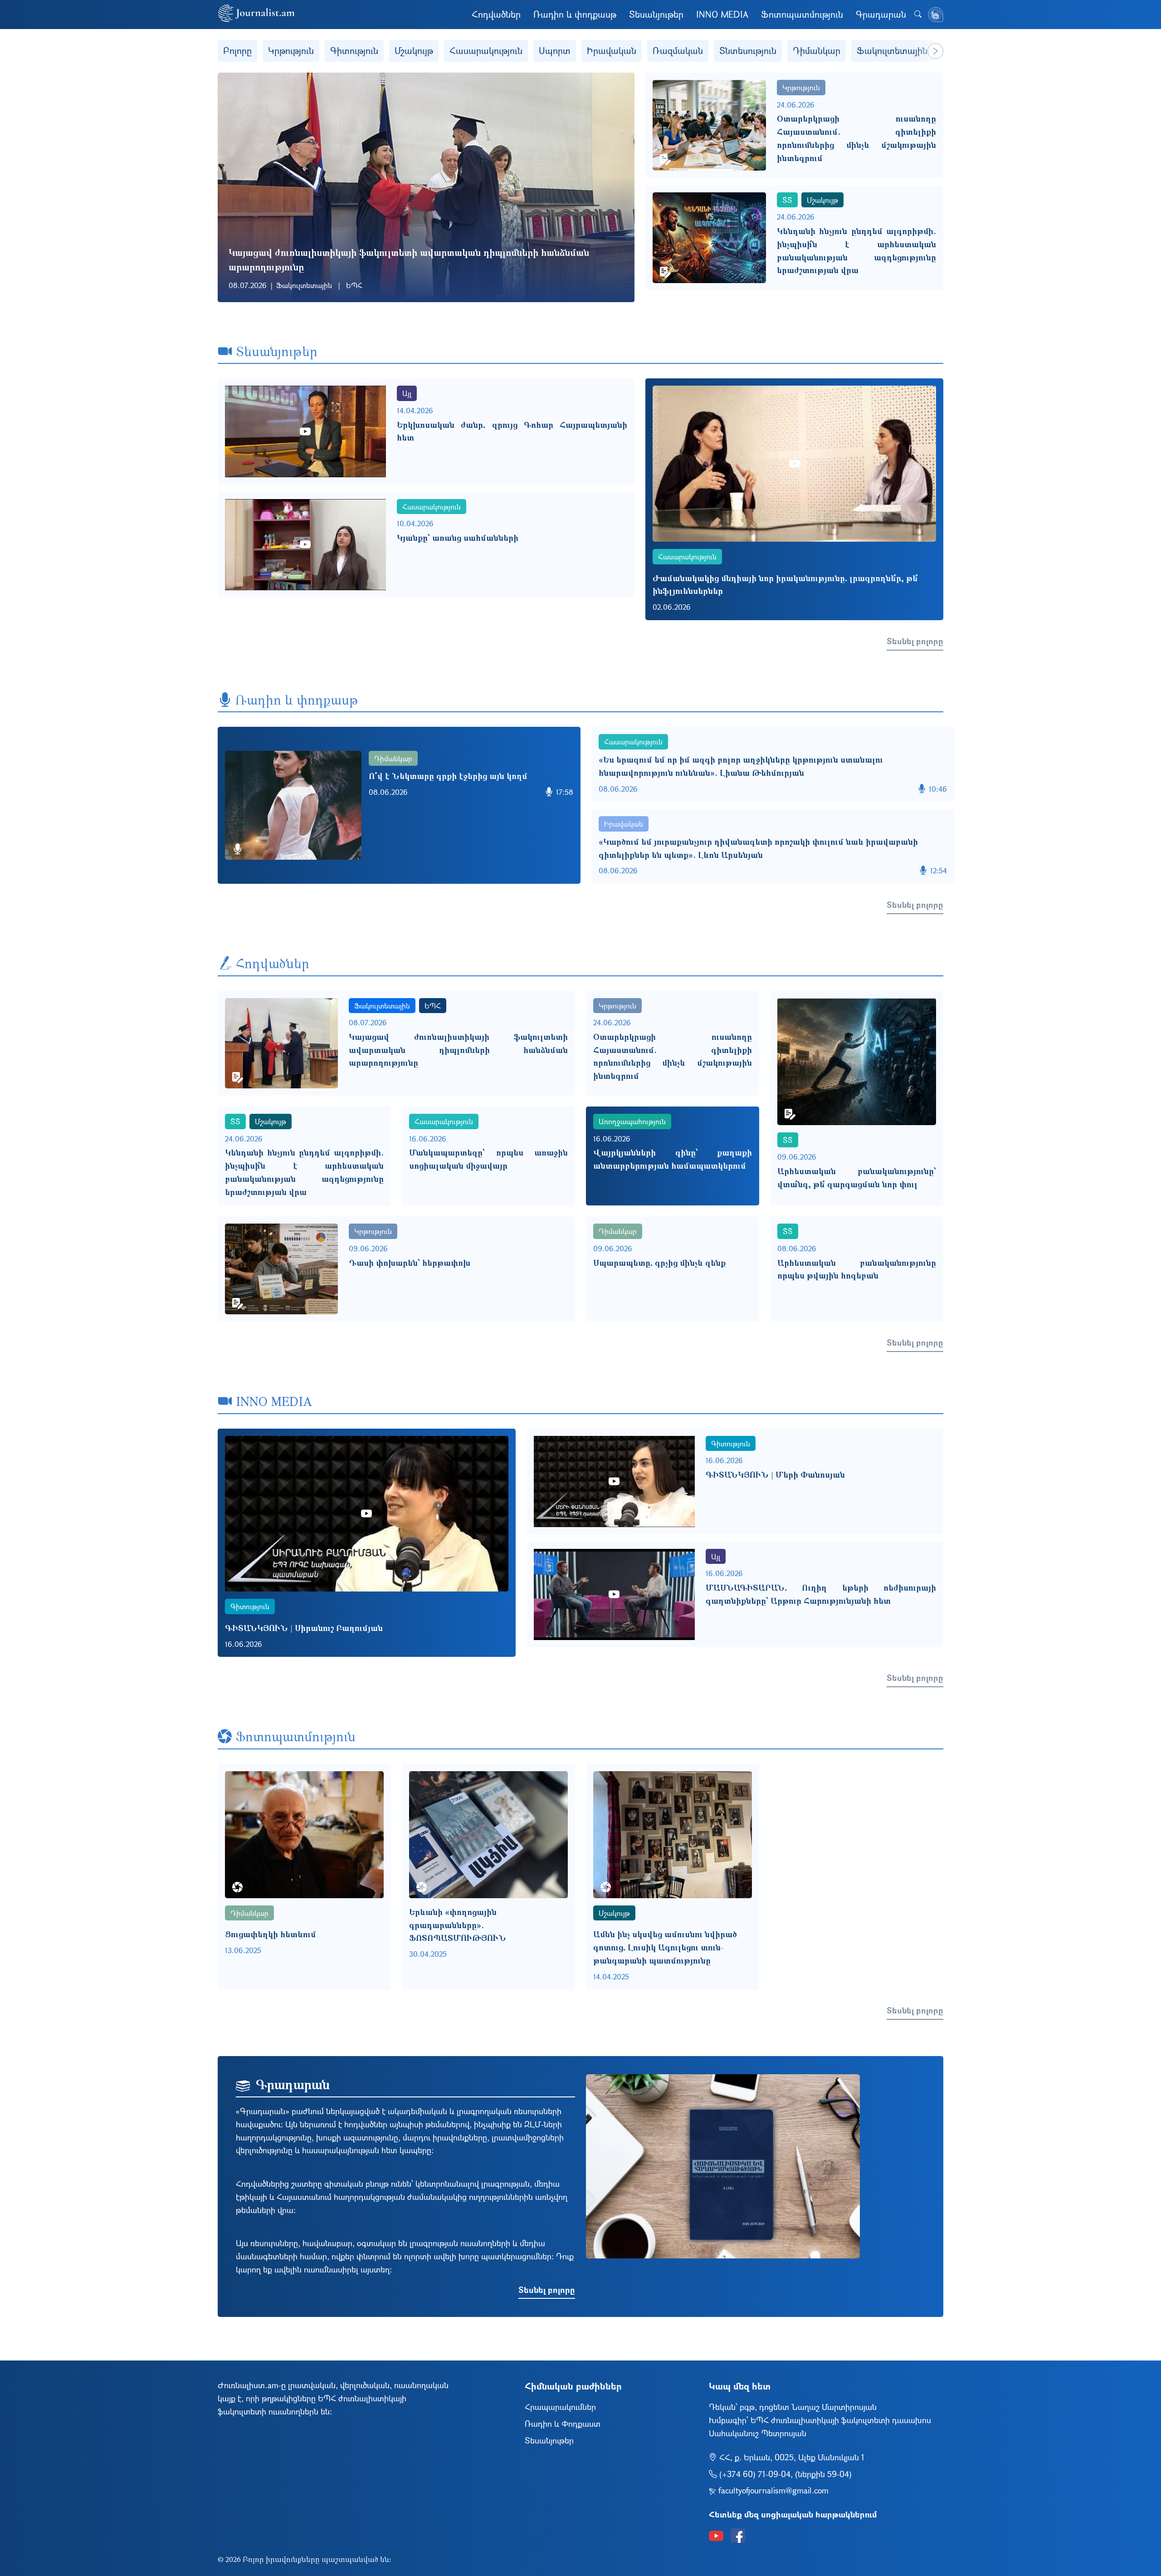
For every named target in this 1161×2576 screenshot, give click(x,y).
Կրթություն (291, 51)
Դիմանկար (817, 51)
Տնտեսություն (748, 51)
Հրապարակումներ (560, 2407)
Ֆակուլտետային (892, 51)
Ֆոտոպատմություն (802, 14)
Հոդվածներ (496, 14)
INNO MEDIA (722, 14)
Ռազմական (678, 51)
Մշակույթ (414, 51)
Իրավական (612, 51)
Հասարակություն (486, 51)
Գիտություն (354, 51)
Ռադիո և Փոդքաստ (563, 2424)
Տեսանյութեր (656, 14)
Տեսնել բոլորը (915, 641)
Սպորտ (555, 51)
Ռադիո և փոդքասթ (575, 14)
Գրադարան (881, 14)
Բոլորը (237, 51)
